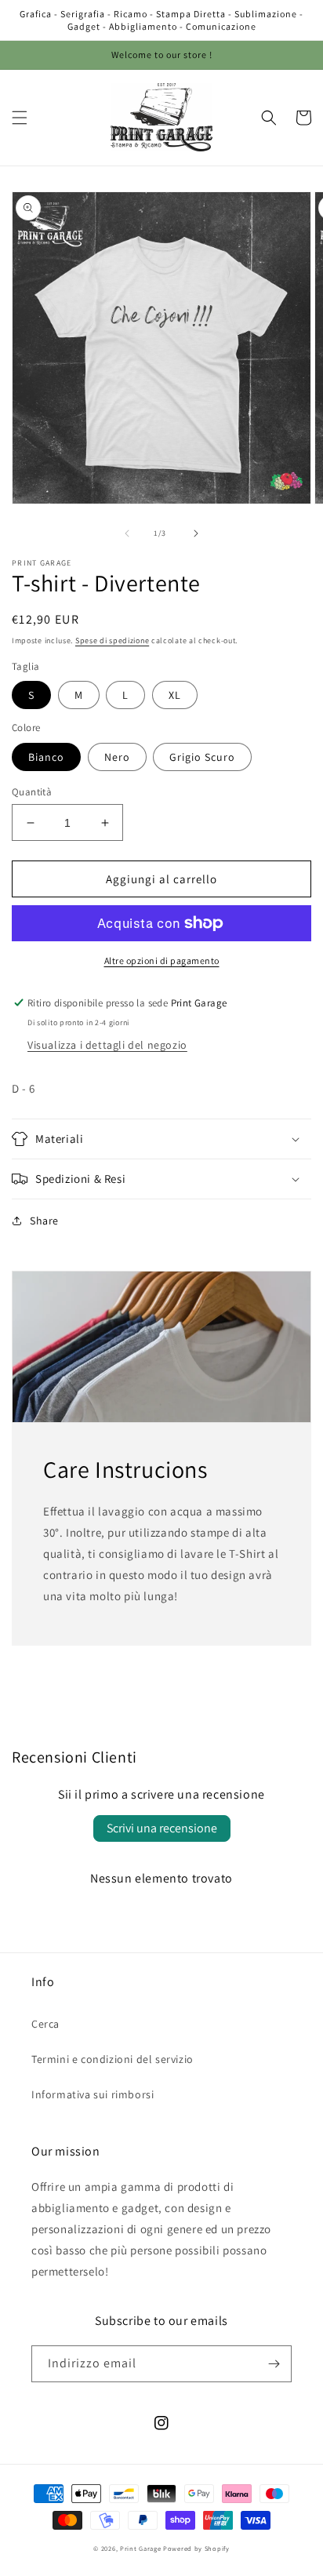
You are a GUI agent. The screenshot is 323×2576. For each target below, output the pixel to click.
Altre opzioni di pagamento (162, 961)
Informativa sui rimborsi (93, 2094)
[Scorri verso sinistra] (127, 533)
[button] (20, 118)
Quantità (32, 792)
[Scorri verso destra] (196, 533)
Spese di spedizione (112, 640)
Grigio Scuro (202, 757)
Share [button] (44, 1221)
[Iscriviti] (274, 2364)
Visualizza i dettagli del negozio (107, 1045)
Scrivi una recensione (162, 1828)
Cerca (45, 2024)
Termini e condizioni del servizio (113, 2059)
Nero (117, 757)
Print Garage (140, 2548)
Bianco (46, 757)
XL (175, 695)
